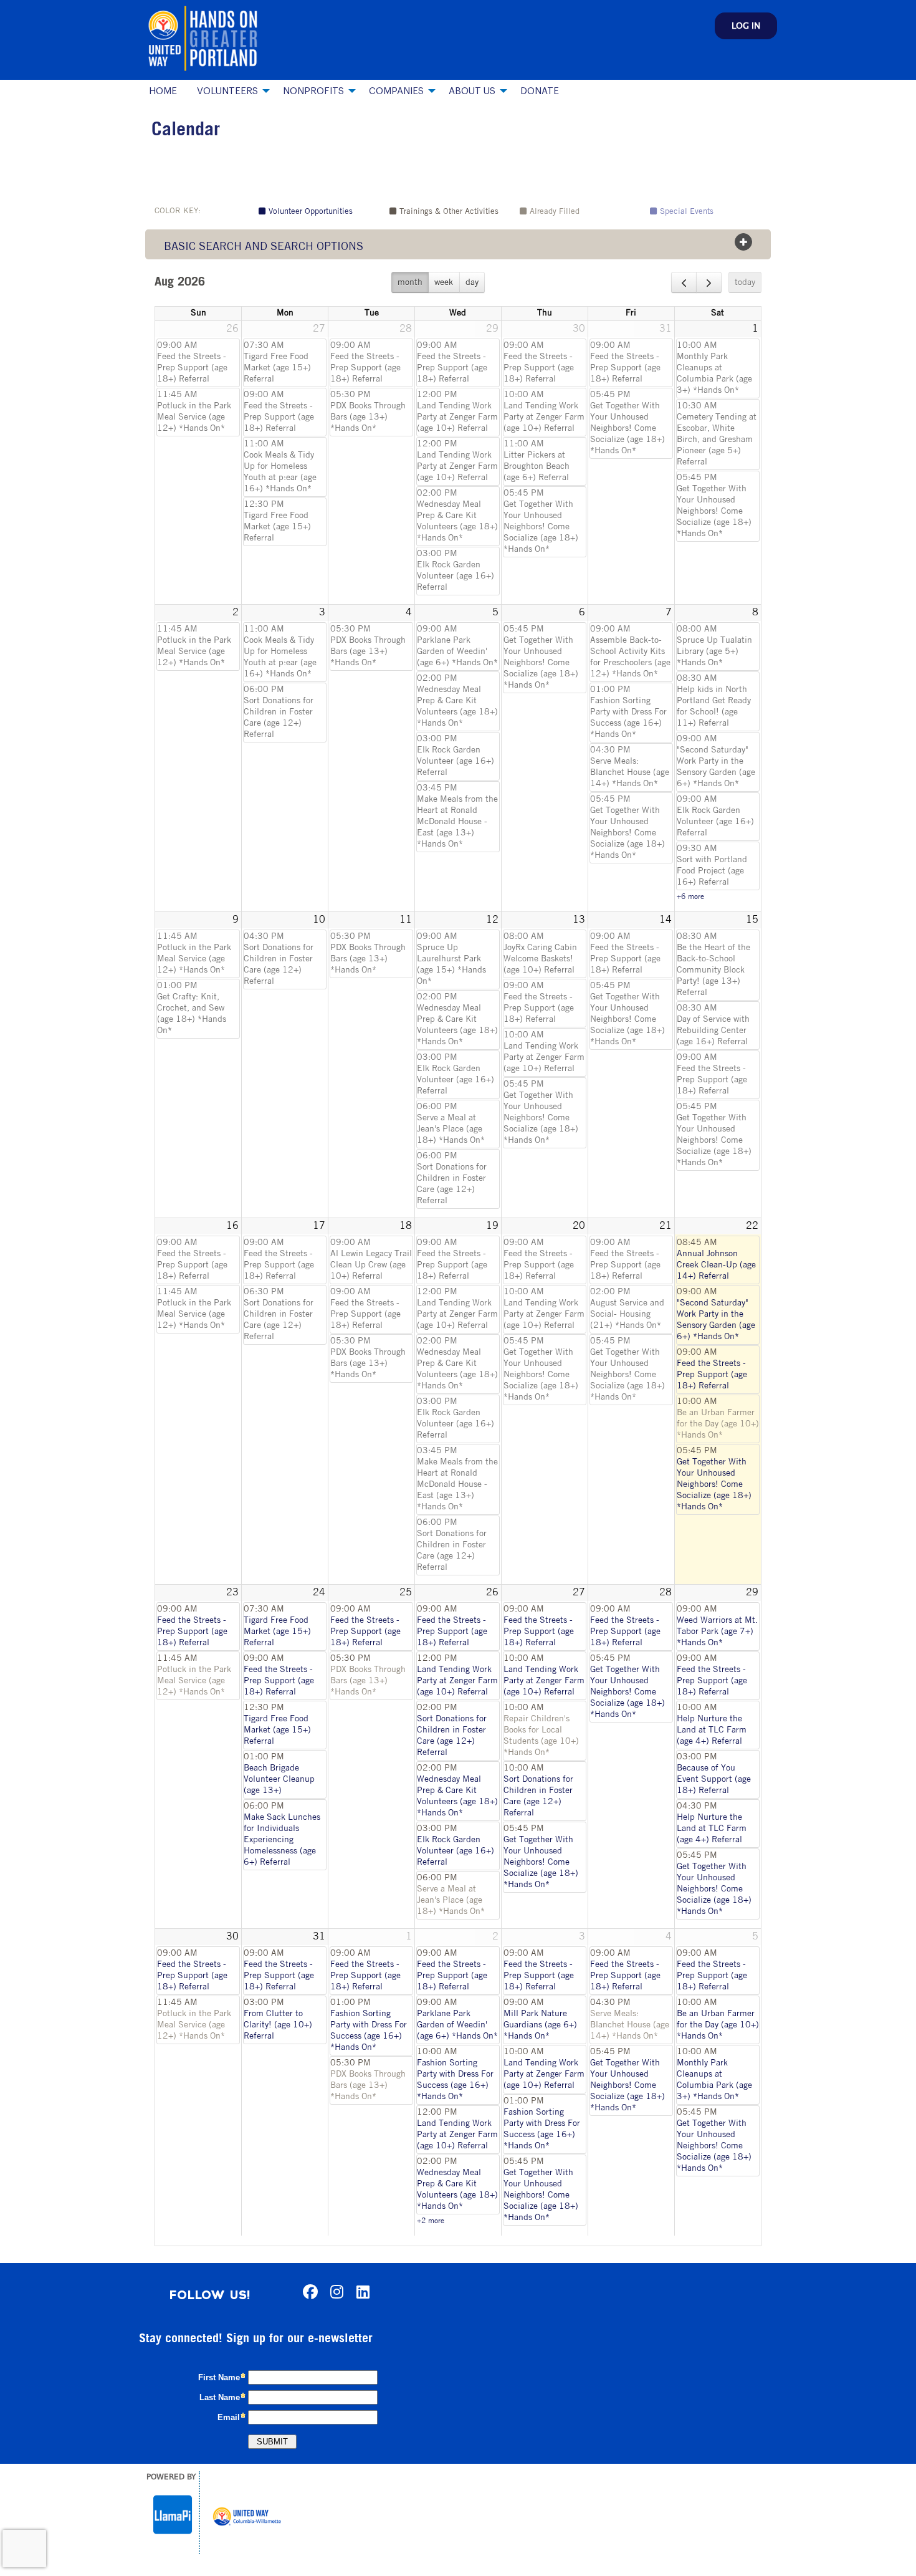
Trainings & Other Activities (449, 212)
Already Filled (555, 212)
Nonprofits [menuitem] (313, 91)
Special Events (687, 212)
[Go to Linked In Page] (361, 2292)
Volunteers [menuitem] (227, 91)
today (745, 283)
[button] (746, 26)
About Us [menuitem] (472, 91)
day (472, 283)
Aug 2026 (180, 282)
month (410, 283)
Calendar (186, 131)
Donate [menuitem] (540, 91)
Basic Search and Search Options (264, 248)
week (444, 283)
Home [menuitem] (163, 91)
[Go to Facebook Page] (308, 2292)
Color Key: (178, 211)
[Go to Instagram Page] (335, 2292)
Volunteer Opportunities (311, 212)
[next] (709, 282)
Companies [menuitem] (396, 91)
